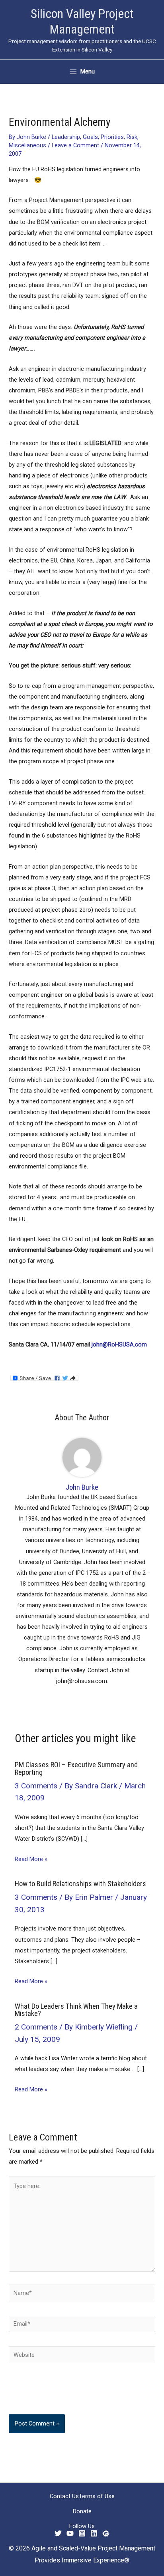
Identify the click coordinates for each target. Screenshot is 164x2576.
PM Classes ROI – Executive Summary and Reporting (76, 1768)
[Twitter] (58, 2533)
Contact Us (64, 2496)
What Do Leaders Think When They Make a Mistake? (76, 2010)
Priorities (112, 137)
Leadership (66, 137)
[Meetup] (106, 2533)
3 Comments (36, 1786)
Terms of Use (97, 2496)
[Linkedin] (94, 2533)
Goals (90, 137)
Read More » (31, 1859)
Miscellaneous (27, 145)
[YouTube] (70, 2533)
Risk (132, 137)
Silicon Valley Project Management (82, 21)
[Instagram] (82, 2533)
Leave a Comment (75, 145)
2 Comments (36, 2027)
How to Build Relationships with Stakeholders (80, 1884)
